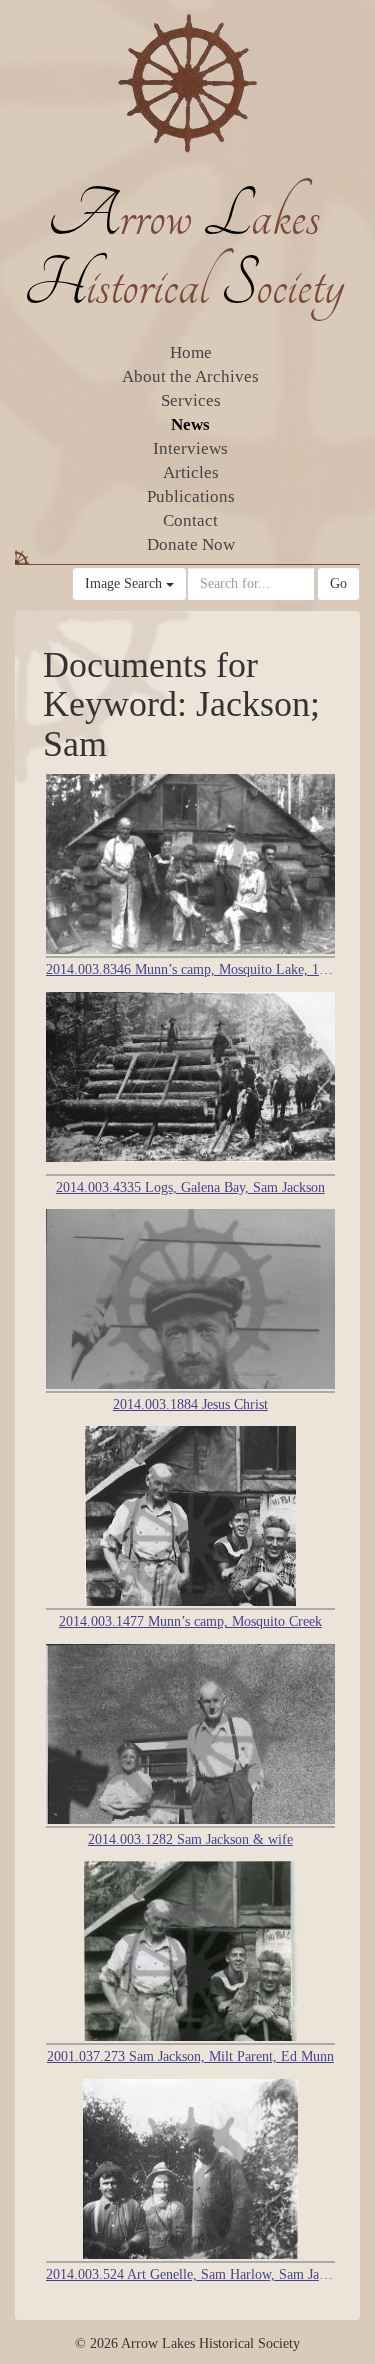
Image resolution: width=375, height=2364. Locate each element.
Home (191, 352)
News (190, 424)
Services (191, 400)
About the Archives (190, 376)
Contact (190, 520)
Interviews (190, 448)
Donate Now (191, 544)
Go (338, 583)
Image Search (125, 583)
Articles (191, 472)
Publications (191, 496)
